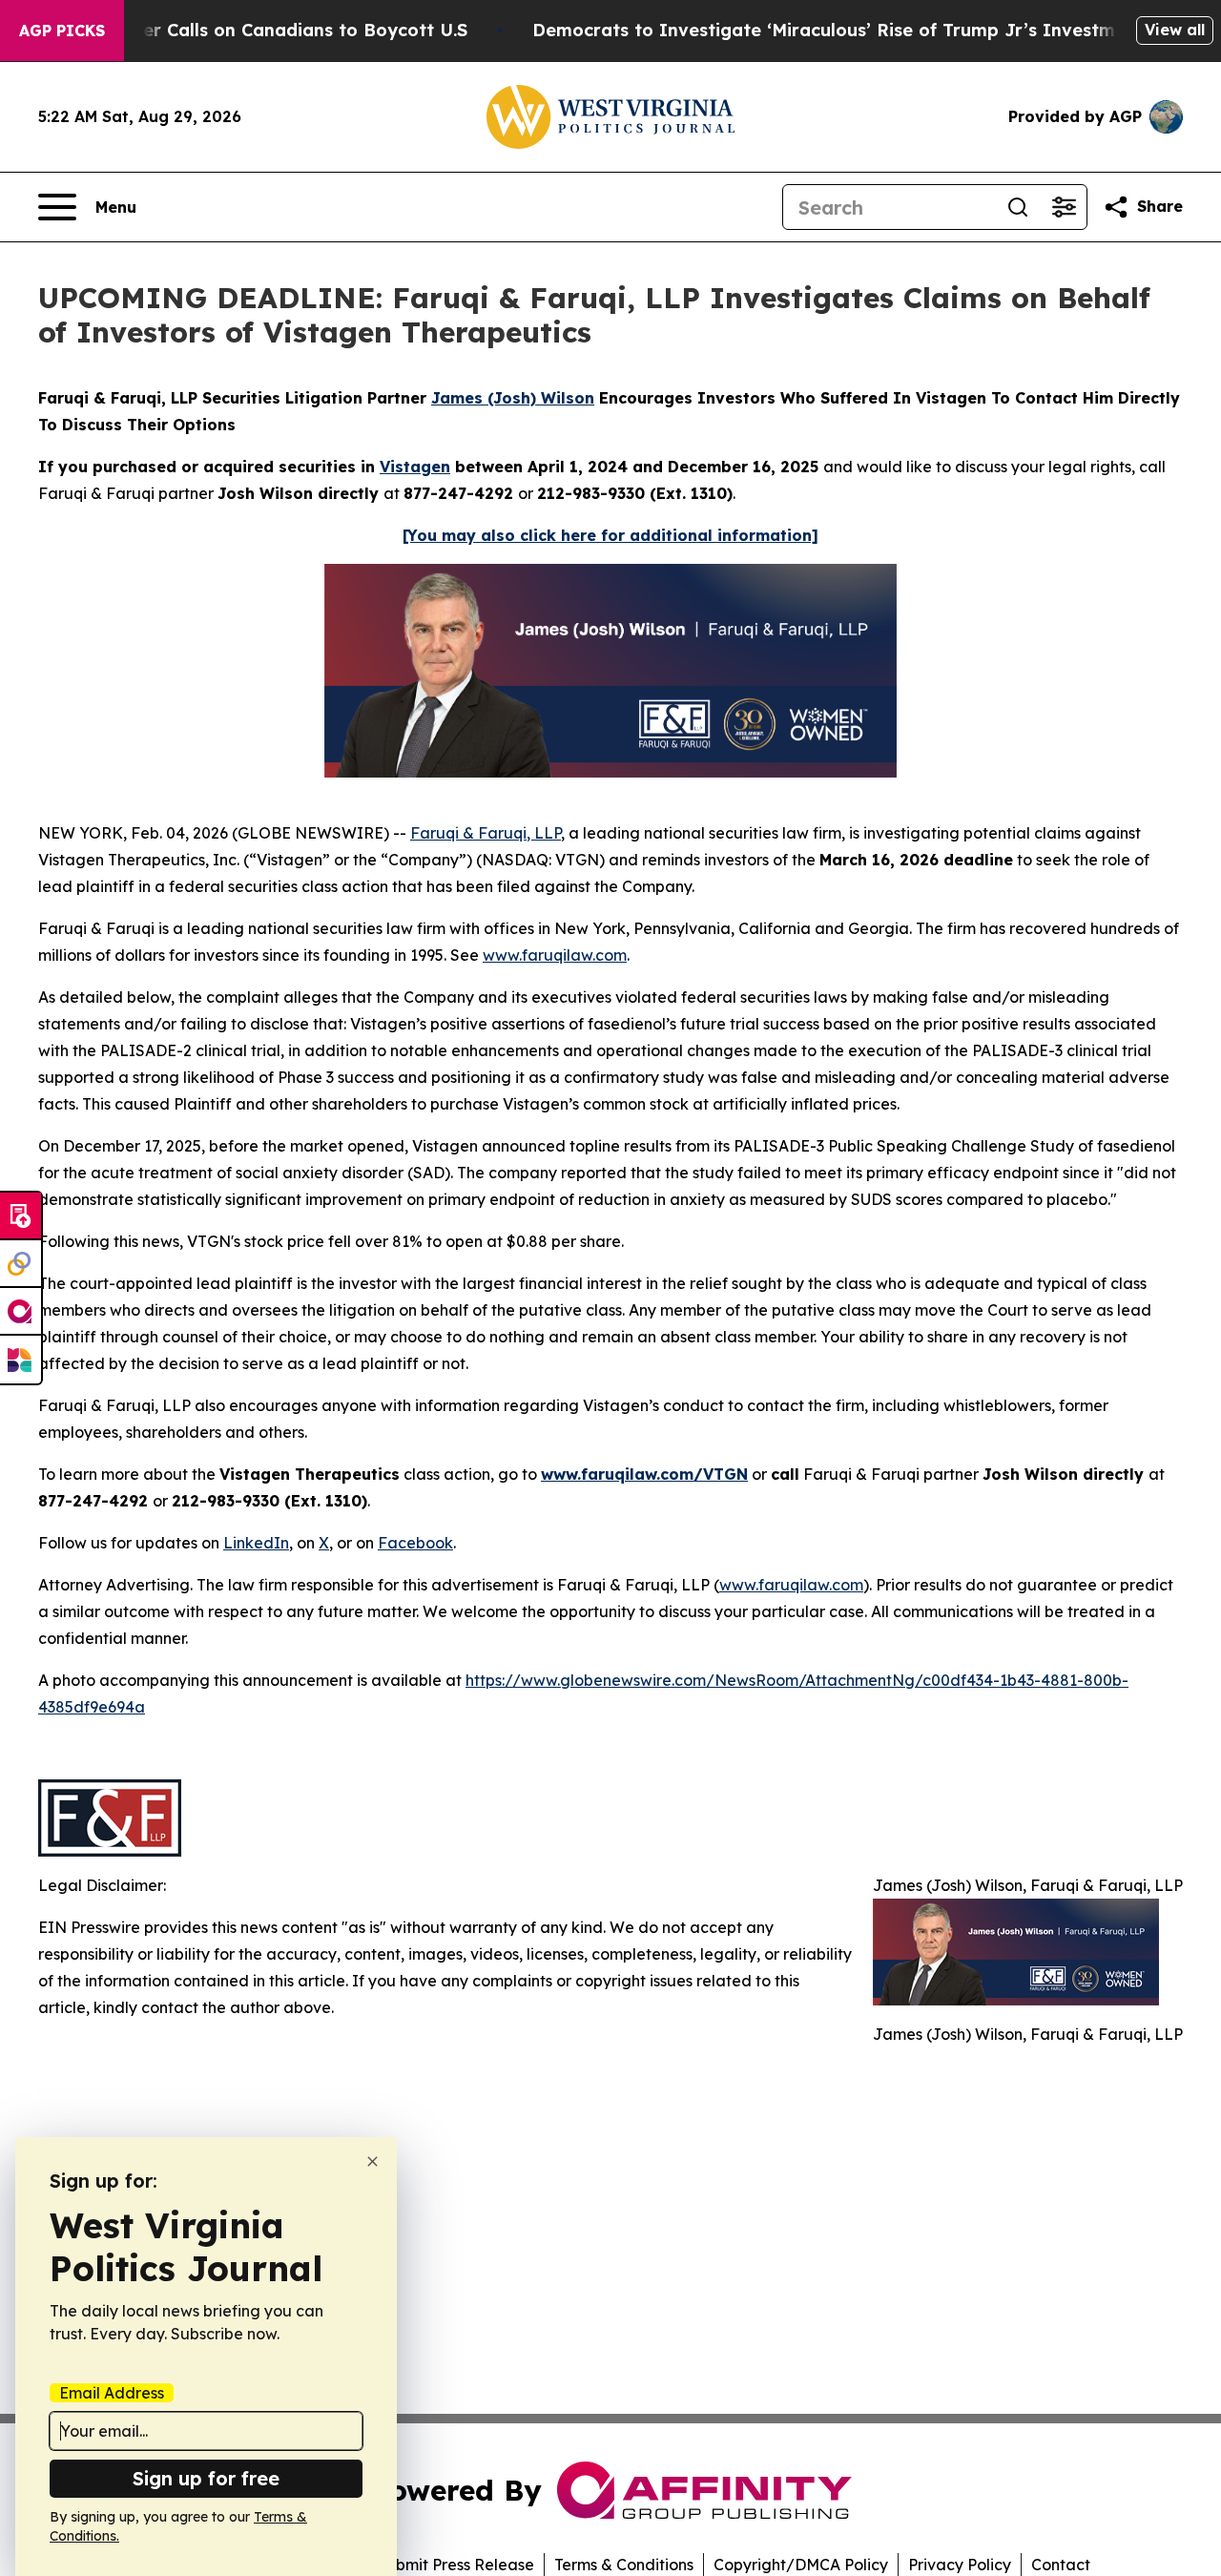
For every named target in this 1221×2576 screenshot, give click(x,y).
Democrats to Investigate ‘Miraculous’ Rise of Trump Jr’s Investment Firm (860, 30)
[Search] (1018, 207)
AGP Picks (62, 31)
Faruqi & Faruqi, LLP (486, 833)
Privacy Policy (960, 2565)
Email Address (112, 2393)
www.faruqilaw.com (555, 955)
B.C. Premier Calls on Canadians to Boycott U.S (261, 30)
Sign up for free (206, 2478)
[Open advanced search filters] (1064, 207)
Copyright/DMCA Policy (801, 2565)
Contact (1061, 2565)
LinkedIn (256, 1543)
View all (1175, 30)
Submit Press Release (455, 2565)
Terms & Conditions (624, 2565)
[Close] (373, 2161)
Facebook (415, 1543)
